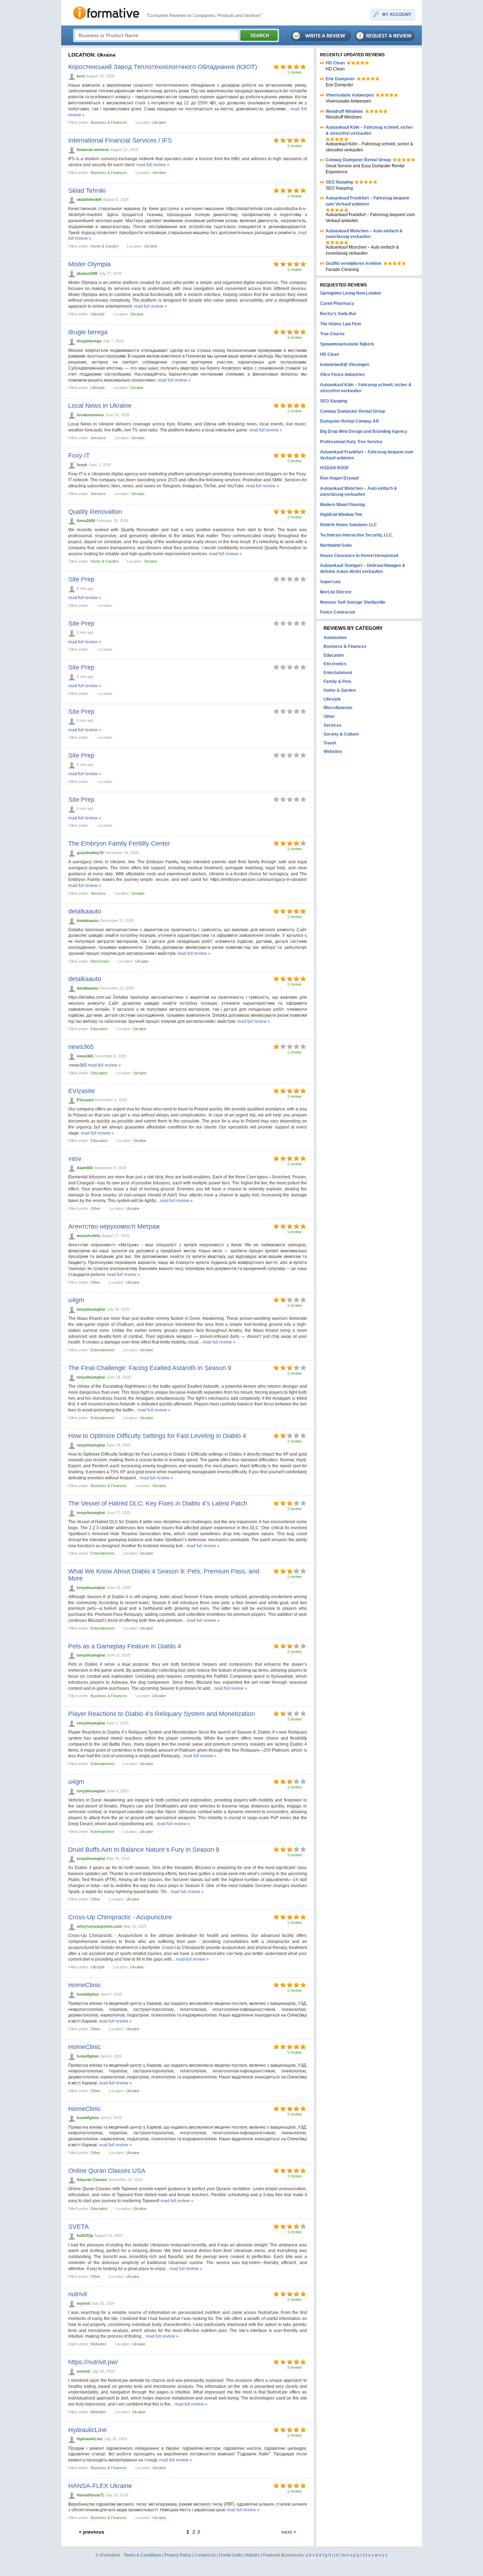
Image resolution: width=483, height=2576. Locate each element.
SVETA (78, 2227)
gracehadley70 (90, 853)
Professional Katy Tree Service (351, 442)
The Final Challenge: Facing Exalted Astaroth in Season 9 (150, 1368)
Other (95, 1208)
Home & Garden (104, 246)
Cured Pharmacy (337, 303)
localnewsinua (90, 415)
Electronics (100, 961)
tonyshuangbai (91, 1309)
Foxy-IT (79, 456)
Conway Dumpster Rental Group (358, 160)
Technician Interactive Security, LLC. (357, 535)
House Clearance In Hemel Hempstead (359, 556)
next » (289, 2532)
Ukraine (159, 122)
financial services (93, 150)
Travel (330, 743)
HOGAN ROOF (334, 468)
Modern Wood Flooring (342, 505)
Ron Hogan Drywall (339, 478)
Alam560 (85, 1168)
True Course (332, 334)
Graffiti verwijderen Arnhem (354, 263)
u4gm (76, 1300)
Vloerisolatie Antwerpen (350, 95)
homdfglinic (88, 1994)
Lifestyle (98, 314)
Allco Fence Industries (342, 375)
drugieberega (89, 341)
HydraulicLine (88, 2430)
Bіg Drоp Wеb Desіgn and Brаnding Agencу (364, 431)
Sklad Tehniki (87, 191)
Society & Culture (341, 734)
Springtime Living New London (350, 293)
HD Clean (335, 63)
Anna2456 (86, 521)
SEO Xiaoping (339, 182)
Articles (252, 2555)
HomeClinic (85, 1985)
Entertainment (102, 1350)
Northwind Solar (336, 545)
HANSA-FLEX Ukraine (100, 2486)
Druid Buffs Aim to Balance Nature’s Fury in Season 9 (144, 1850)
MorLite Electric (336, 592)
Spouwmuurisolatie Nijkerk (347, 344)
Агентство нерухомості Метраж (114, 1226)
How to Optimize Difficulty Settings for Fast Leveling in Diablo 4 (157, 1436)
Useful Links (231, 2555)
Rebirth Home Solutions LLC (348, 525)
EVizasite (82, 1091)
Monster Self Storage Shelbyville (353, 602)
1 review (294, 72)
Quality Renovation (95, 512)
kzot (81, 76)
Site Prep (81, 579)
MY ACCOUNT (397, 14)
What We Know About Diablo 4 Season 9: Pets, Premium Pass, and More (164, 1575)
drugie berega (88, 332)
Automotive (335, 638)
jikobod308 (87, 273)
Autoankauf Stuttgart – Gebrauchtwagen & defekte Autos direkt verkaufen (363, 568)
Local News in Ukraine (100, 406)
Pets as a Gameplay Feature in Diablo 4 (125, 1646)
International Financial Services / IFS (120, 140)
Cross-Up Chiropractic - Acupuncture (120, 1917)
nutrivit (78, 2294)
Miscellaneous (338, 708)
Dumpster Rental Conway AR (350, 421)
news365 (81, 1047)
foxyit (82, 465)
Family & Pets (337, 681)
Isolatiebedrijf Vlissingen (345, 365)
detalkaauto (85, 911)
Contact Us (205, 2555)
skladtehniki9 (89, 199)
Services (98, 438)
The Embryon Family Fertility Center (119, 843)
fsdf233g (85, 2235)
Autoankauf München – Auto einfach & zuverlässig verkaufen (364, 234)
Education (99, 1029)
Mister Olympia (89, 264)
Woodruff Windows (344, 111)
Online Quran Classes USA (107, 2171)
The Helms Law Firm (341, 324)
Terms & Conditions (142, 2555)
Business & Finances (109, 122)
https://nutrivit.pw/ (93, 2362)
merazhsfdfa (88, 1236)
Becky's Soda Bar (338, 314)
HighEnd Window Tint (341, 515)
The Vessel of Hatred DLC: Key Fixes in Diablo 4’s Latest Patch (158, 1503)
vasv (75, 1159)
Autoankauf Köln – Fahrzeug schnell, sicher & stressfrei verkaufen (369, 130)
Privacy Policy (178, 2555)
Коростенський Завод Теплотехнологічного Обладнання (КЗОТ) (163, 67)
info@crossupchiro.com (99, 1926)
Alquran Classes (92, 2180)
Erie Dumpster (340, 79)
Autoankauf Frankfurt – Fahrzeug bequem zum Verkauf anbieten (368, 201)
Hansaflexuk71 (90, 2495)
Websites (98, 2344)
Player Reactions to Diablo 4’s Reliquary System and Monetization (162, 1714)
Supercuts (330, 582)
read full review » (153, 165)
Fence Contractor (338, 612)
